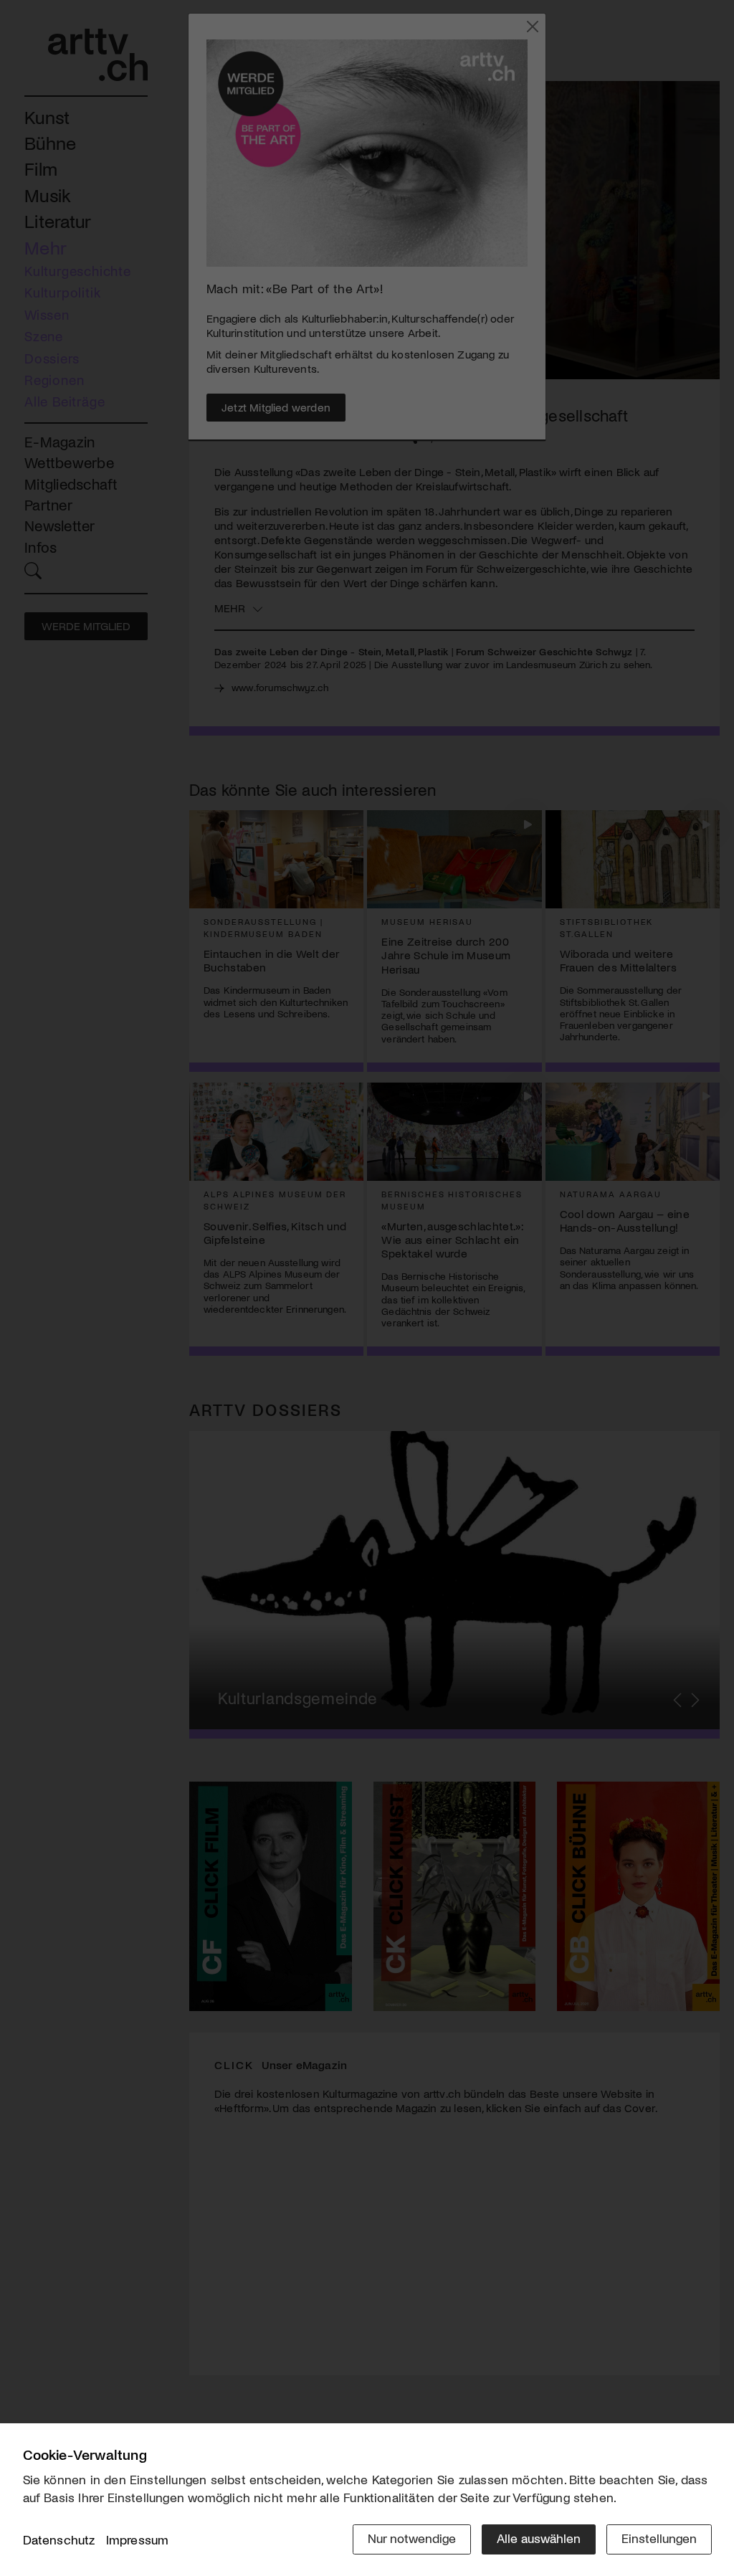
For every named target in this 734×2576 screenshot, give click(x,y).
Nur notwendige (412, 2538)
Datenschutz (59, 2539)
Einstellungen (659, 2538)
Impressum (138, 2539)
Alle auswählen (539, 2538)
